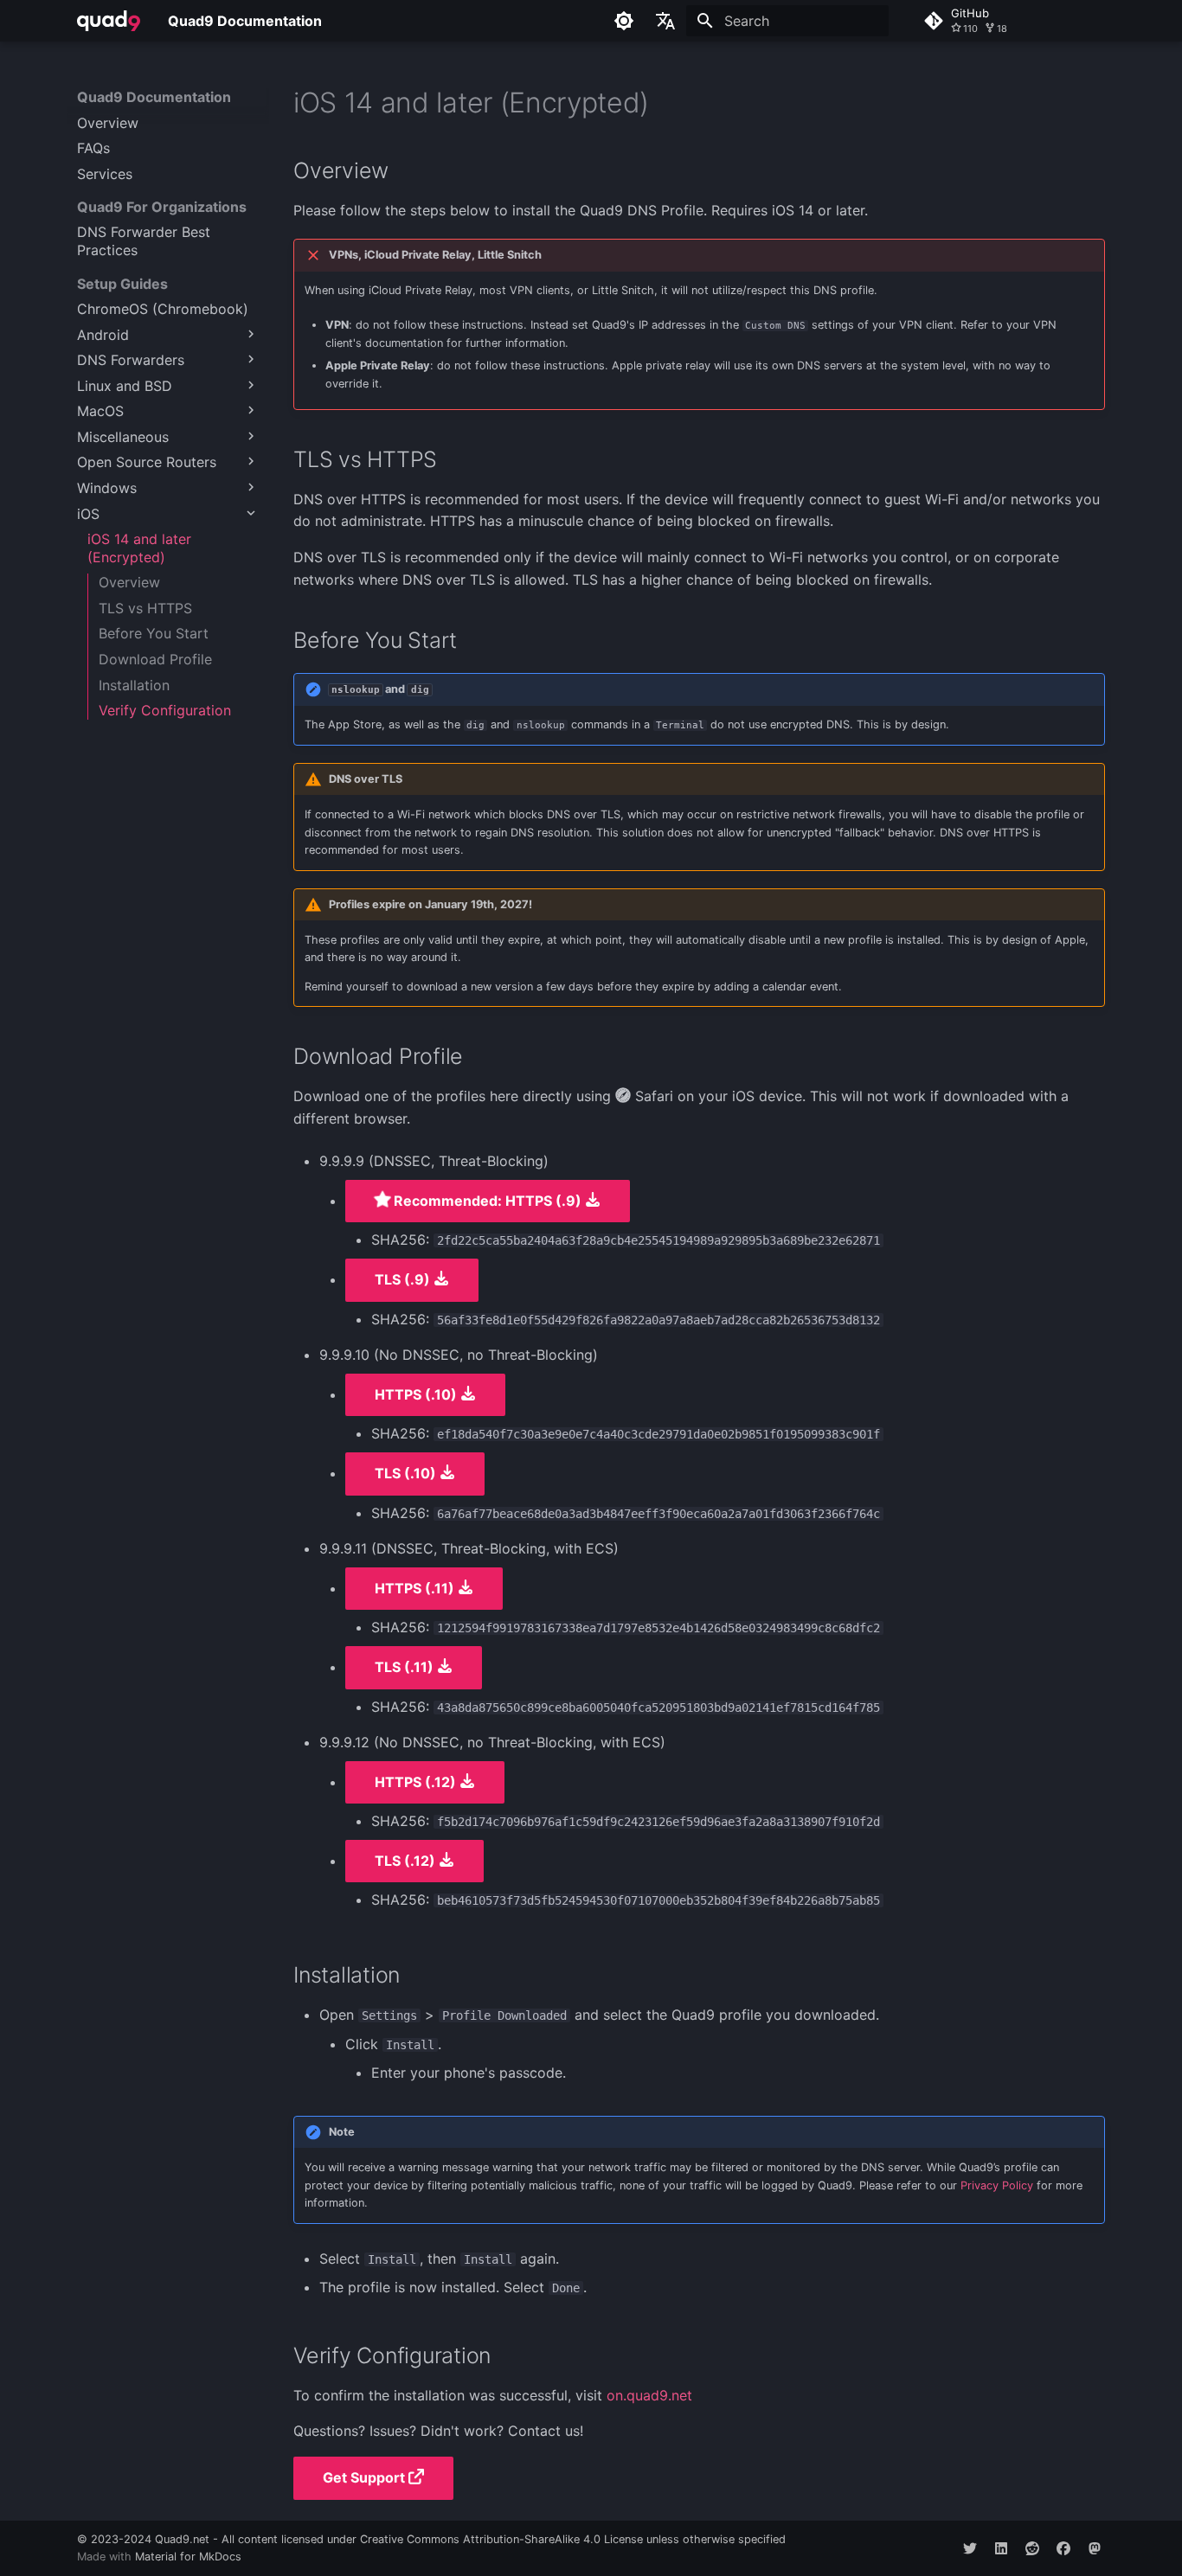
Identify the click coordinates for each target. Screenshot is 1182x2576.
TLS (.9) (404, 1279)
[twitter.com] (970, 2548)
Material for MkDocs (188, 2557)
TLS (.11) (406, 1667)
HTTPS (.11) (416, 1588)
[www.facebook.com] (1063, 2548)
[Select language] (665, 21)
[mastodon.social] (1095, 2548)
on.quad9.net (649, 2395)
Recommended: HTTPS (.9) (488, 1201)
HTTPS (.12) (417, 1782)
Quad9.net (182, 2539)
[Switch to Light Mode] (624, 21)
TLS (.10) (407, 1473)
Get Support (366, 2477)
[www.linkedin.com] (1001, 2548)
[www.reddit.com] (1032, 2548)
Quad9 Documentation (154, 97)
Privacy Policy (997, 2185)
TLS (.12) (407, 1861)
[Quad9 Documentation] (109, 21)
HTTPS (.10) (418, 1394)
